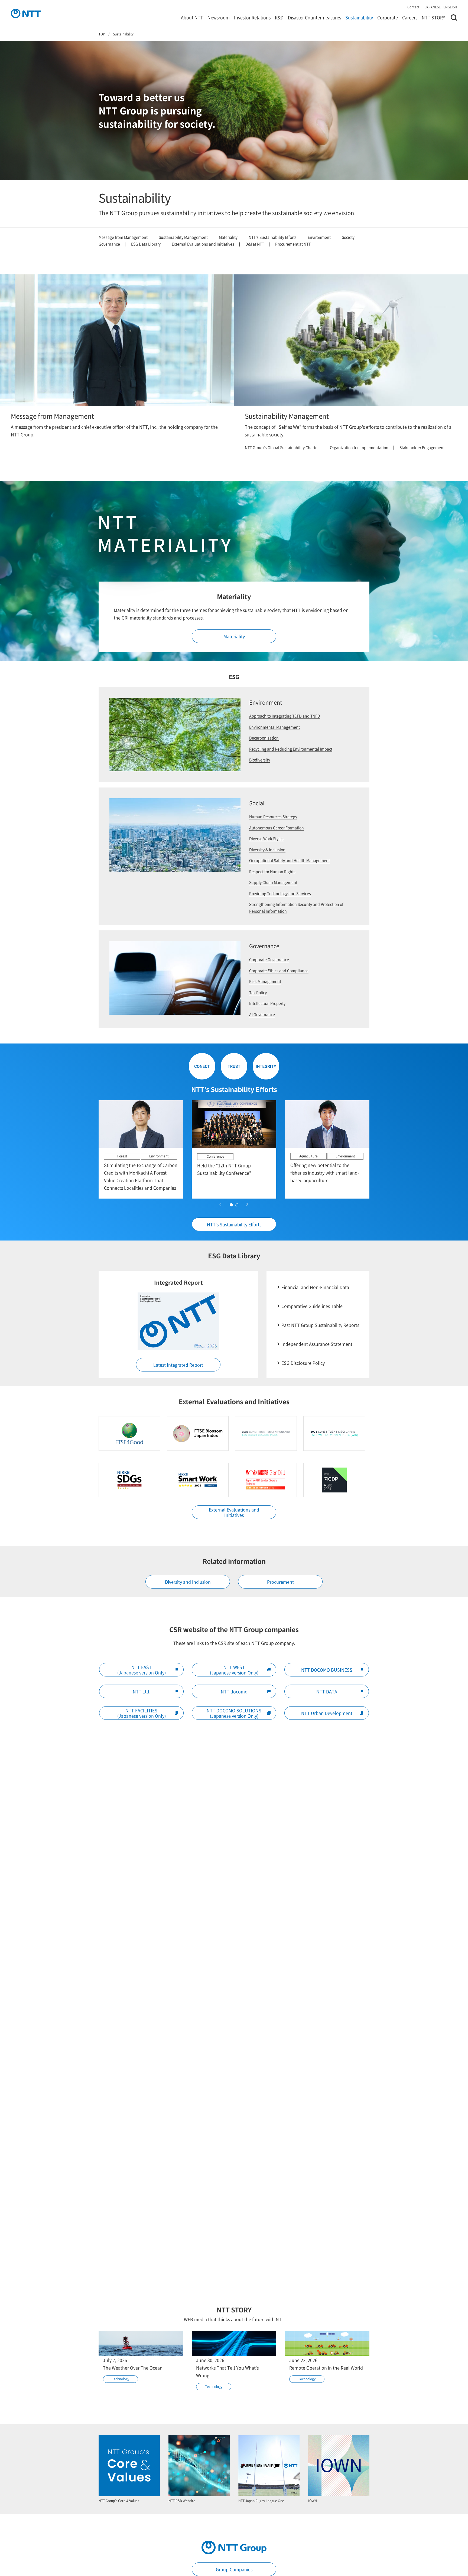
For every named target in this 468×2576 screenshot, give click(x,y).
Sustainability (359, 17)
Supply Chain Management (273, 882)
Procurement (280, 1582)
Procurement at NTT (293, 244)
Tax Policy (258, 992)
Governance (109, 244)
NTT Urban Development (327, 1713)
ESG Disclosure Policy (303, 1363)
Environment (319, 237)
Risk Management (265, 981)
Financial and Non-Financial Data (315, 1287)
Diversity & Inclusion (267, 849)
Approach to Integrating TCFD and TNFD (285, 716)
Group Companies (234, 2569)
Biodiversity (260, 760)
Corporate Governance (269, 959)
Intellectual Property (267, 1003)
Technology (121, 2379)
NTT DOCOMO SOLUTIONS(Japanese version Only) (234, 1713)
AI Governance (262, 1014)
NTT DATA (327, 1691)
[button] (248, 1205)
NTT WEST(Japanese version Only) (234, 1670)
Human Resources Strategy (273, 816)
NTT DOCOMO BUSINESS (327, 1670)
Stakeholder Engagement (422, 447)
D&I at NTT (255, 244)
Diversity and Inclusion (188, 1582)
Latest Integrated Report (178, 1365)
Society (348, 237)
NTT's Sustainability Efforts (273, 237)
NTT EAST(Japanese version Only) (142, 1670)
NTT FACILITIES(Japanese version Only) (142, 1713)
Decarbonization (264, 738)
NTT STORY (433, 17)
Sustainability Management (183, 237)
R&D (279, 17)
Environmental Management (274, 727)
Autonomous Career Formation (277, 828)
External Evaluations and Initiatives (203, 244)
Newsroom (219, 17)
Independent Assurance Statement (317, 1344)
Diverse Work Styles (266, 838)
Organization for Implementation (359, 447)
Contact (413, 7)
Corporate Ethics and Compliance (279, 970)
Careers (410, 17)
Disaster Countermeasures (314, 17)
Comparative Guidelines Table (312, 1306)
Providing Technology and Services (280, 893)
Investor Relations (252, 17)
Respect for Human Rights (272, 871)
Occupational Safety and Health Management (290, 860)
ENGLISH (450, 7)
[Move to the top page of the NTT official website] (26, 14)
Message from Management (123, 237)
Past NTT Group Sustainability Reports (320, 1325)
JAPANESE (433, 7)
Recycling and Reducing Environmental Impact (291, 749)
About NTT (192, 17)
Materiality (228, 237)
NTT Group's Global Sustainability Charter (282, 447)
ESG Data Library (146, 244)
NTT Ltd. (142, 1691)
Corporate (388, 17)
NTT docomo (234, 1691)
